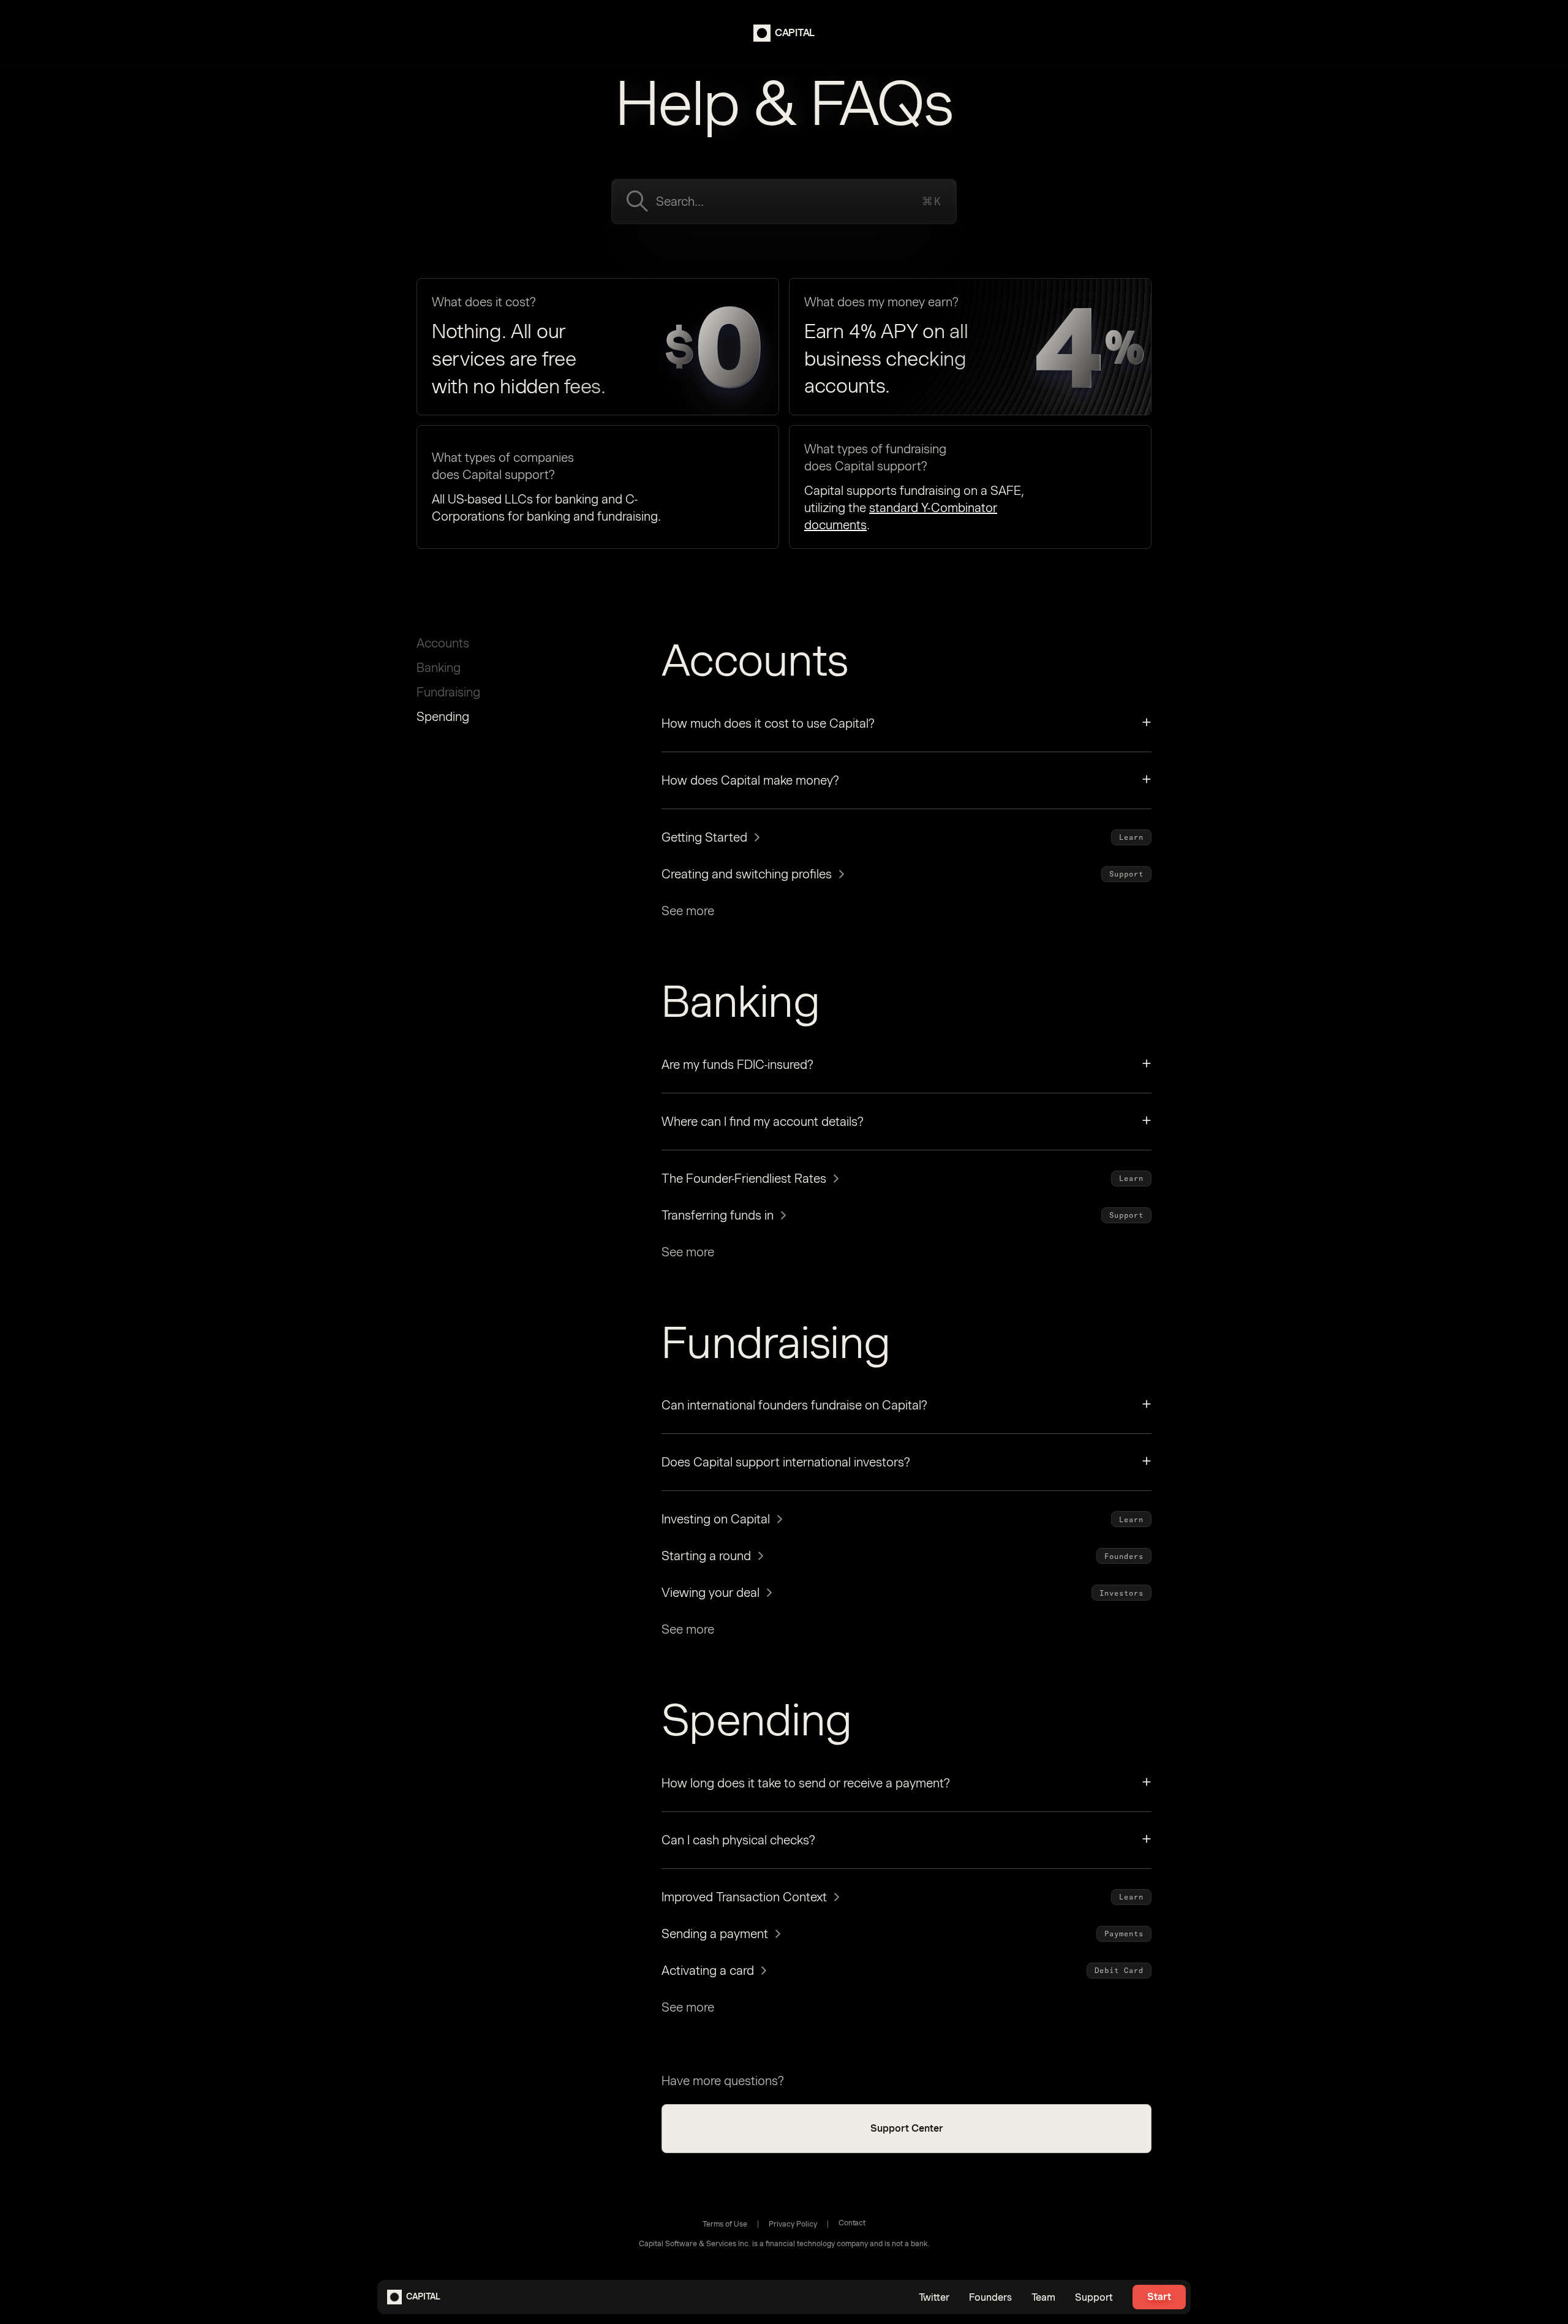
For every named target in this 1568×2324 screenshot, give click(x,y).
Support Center (907, 2128)
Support (1094, 2297)
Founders (990, 2297)
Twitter (934, 2297)
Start (1159, 2297)
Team (1043, 2297)
